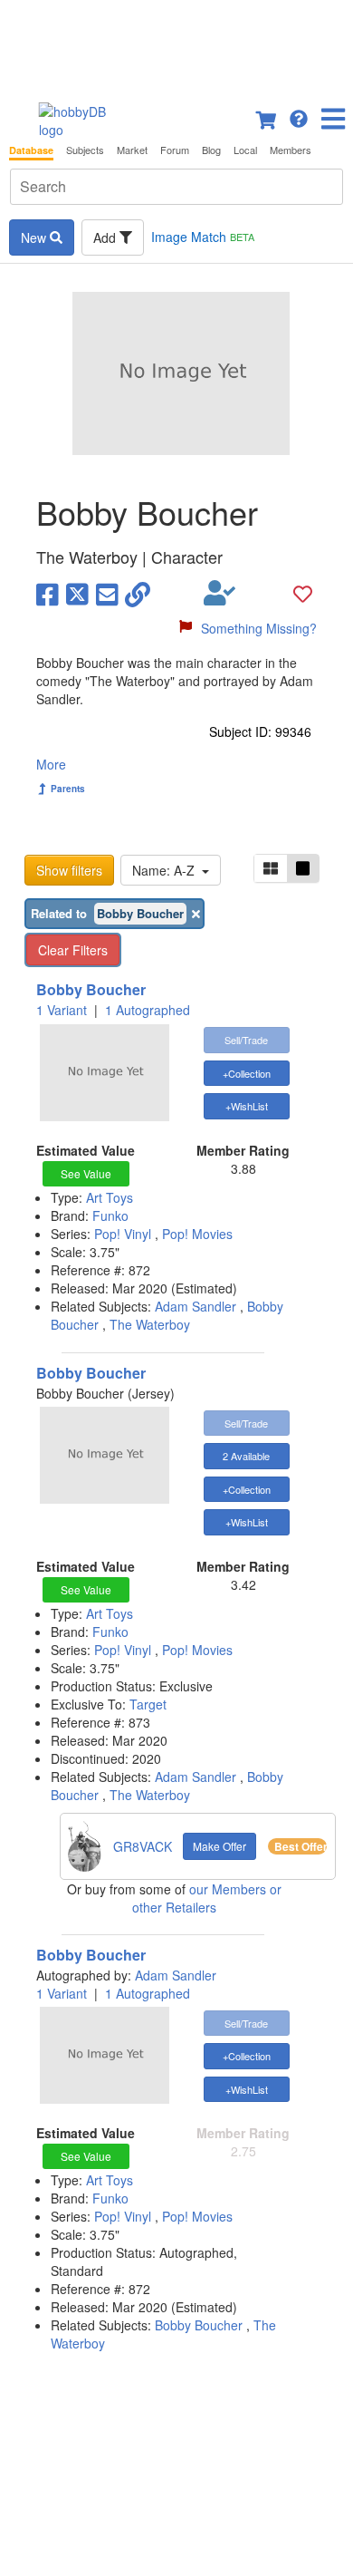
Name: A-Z (167, 870)
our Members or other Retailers (207, 1898)
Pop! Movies (197, 1234)
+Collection (247, 1073)
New (35, 237)
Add (106, 237)
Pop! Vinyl (124, 1234)
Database (31, 150)
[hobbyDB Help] (299, 117)
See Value (86, 1173)
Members (291, 150)
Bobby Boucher (91, 989)
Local (245, 150)
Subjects (85, 150)
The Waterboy (150, 1324)
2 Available (246, 1456)
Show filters (69, 870)
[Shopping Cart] (267, 117)
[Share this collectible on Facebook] (48, 593)
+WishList (247, 1106)
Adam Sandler (196, 1306)
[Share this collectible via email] (107, 593)
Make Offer (219, 1846)
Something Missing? (259, 628)
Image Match (203, 237)
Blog (211, 150)
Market (132, 150)
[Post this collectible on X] (77, 593)
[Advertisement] (176, 45)
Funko (110, 1215)
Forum (175, 150)
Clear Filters (73, 950)
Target (148, 1704)
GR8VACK (143, 1846)
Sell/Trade (246, 1040)
